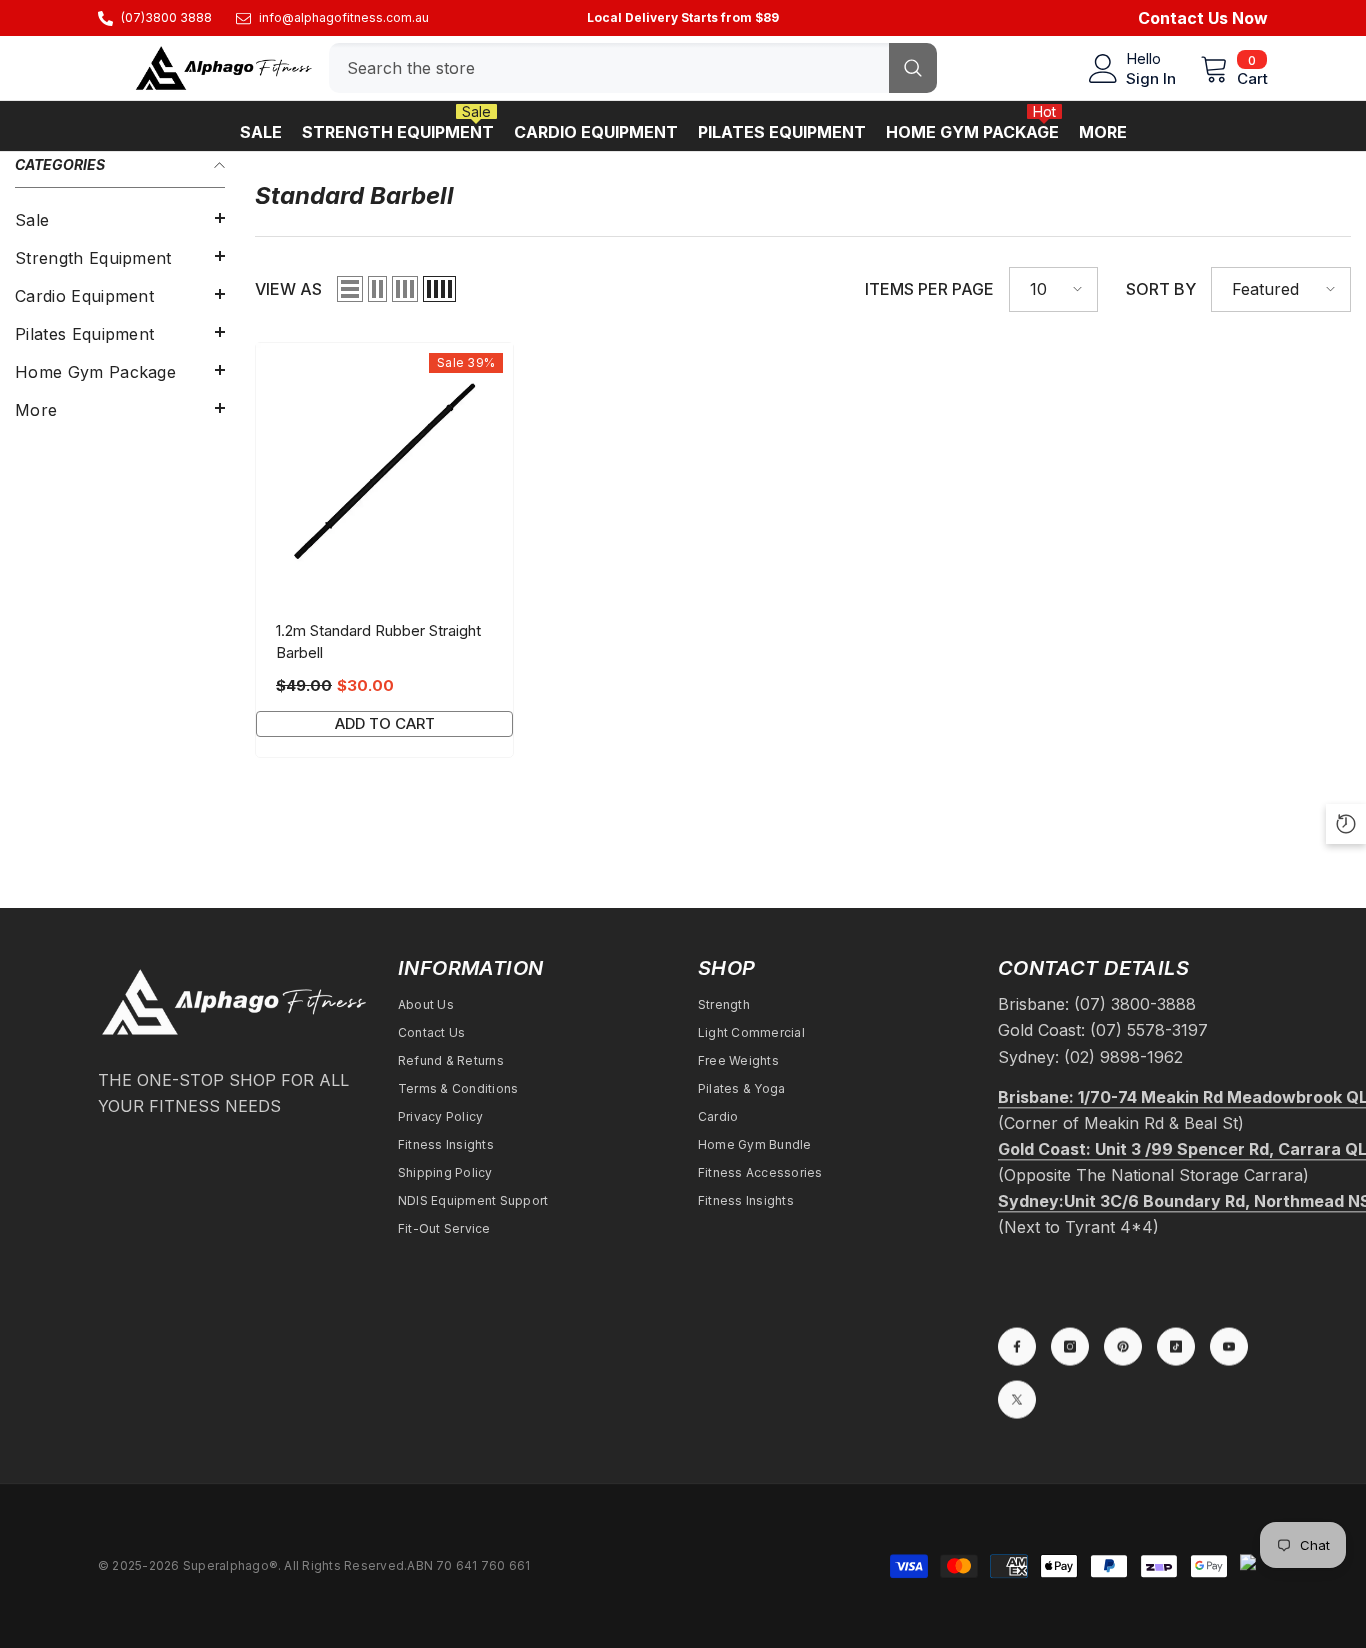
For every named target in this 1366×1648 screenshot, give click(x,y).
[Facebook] (1017, 1346)
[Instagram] (1070, 1346)
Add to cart (385, 723)
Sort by (1161, 289)
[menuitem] (120, 220)
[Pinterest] (1123, 1346)
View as (288, 289)
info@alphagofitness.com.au (344, 17)
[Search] (633, 68)
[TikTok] (1176, 1346)
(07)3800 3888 (166, 17)
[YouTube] (1229, 1346)
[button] (120, 218)
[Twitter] (1017, 1399)
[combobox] (609, 68)
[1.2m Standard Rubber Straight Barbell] (384, 471)
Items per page (929, 289)
